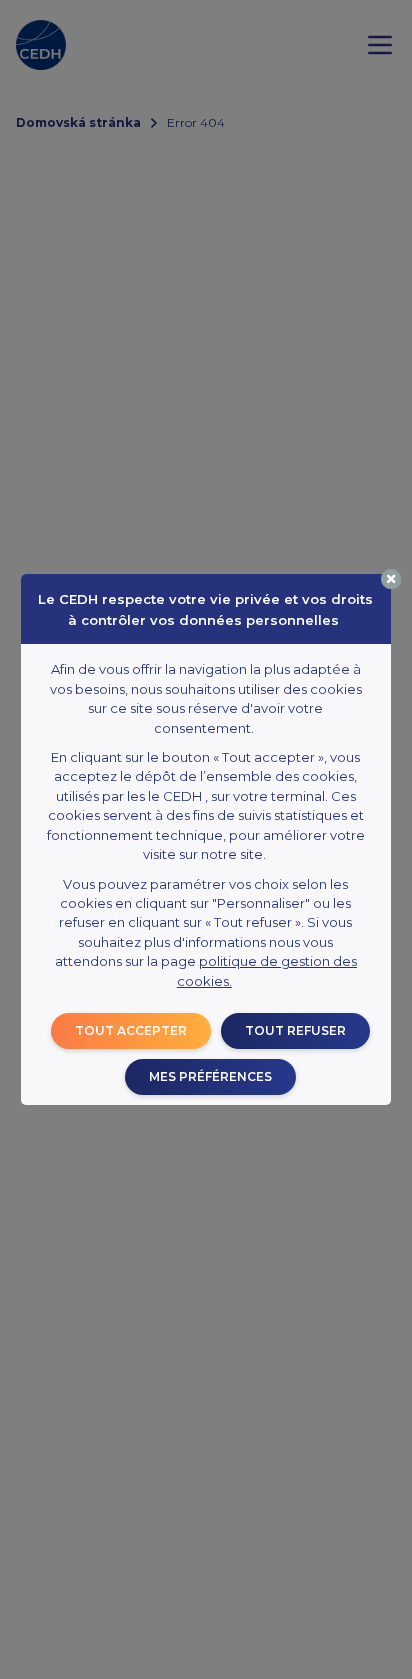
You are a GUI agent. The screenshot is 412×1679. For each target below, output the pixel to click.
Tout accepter (131, 1030)
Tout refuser (295, 1030)
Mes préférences (210, 1076)
